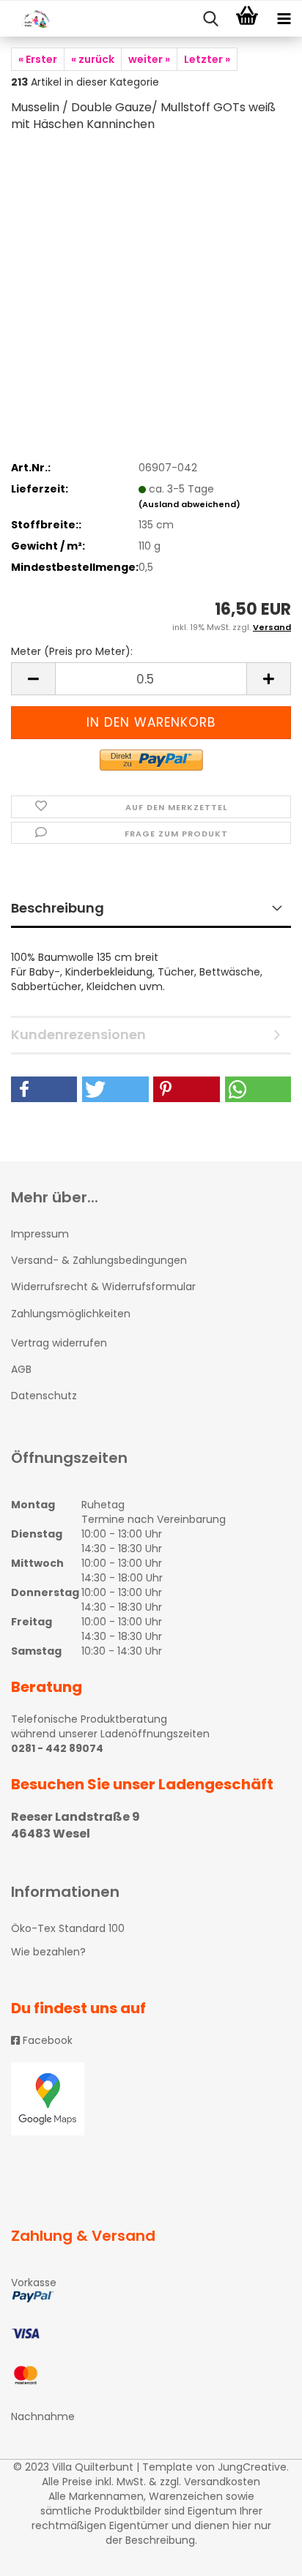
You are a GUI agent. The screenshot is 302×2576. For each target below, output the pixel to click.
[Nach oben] (262, 2554)
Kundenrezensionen (78, 1034)
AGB (21, 1369)
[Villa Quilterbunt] (29, 19)
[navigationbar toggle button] (284, 19)
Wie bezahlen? (48, 1952)
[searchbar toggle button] (210, 19)
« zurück (93, 59)
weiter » (149, 59)
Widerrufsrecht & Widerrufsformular (103, 1287)
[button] (44, 1089)
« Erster (38, 59)
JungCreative (252, 2467)
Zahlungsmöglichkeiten (71, 1314)
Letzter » (207, 59)
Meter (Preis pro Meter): (72, 651)
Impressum (40, 1234)
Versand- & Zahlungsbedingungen (99, 1260)
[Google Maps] (151, 2099)
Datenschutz (44, 1396)
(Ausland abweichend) (189, 504)
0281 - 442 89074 (57, 1748)
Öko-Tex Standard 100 (68, 1928)
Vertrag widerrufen (59, 1343)
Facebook (46, 2040)
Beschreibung (58, 908)
